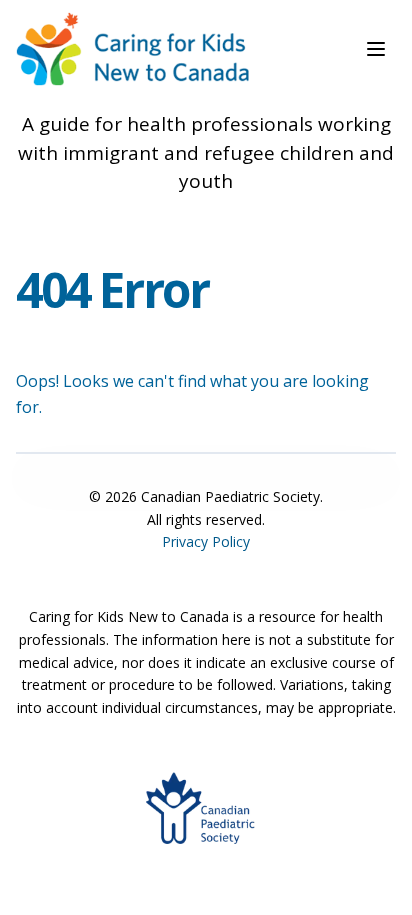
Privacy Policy (206, 541)
